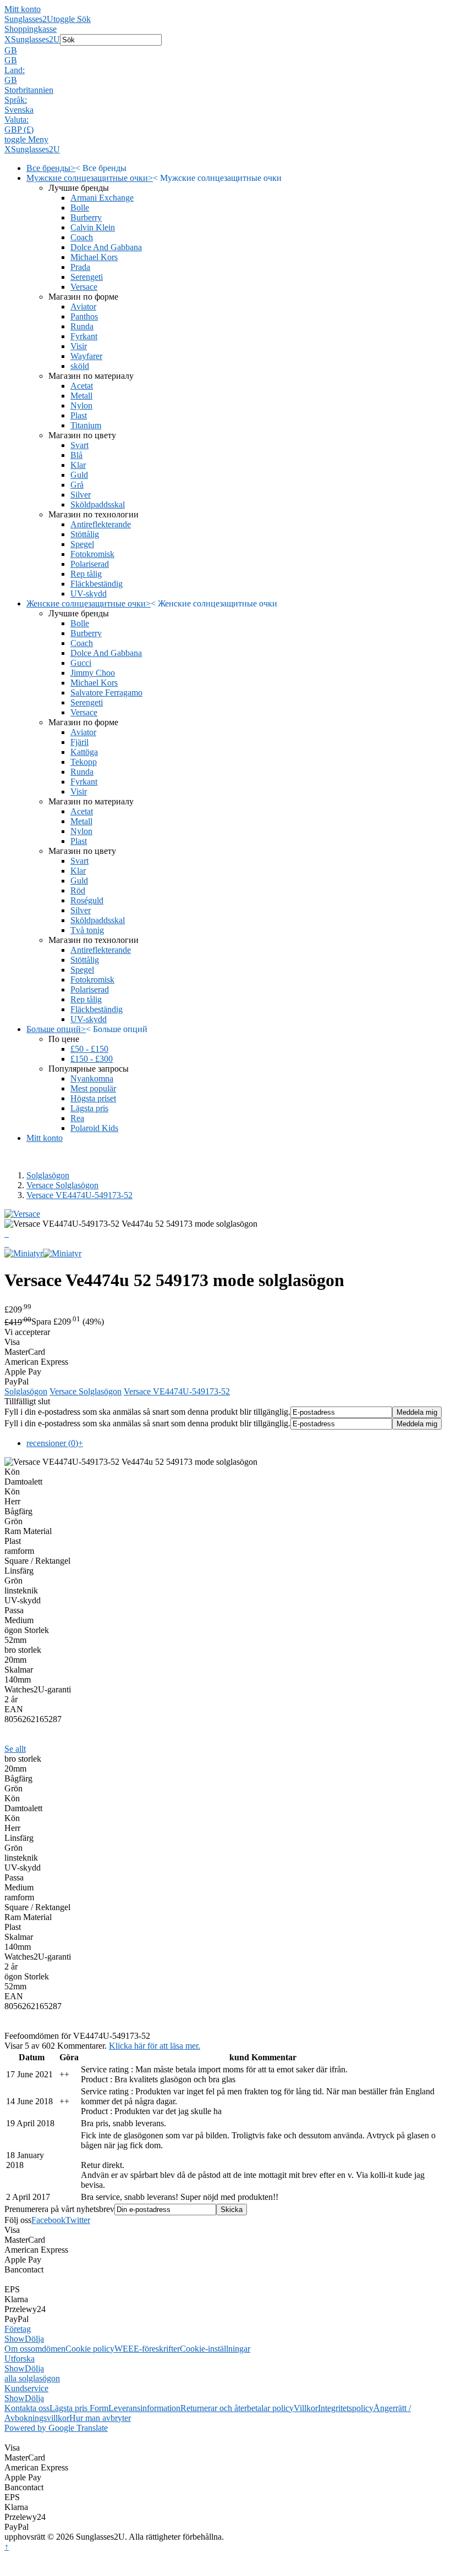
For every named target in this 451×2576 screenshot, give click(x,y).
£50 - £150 (89, 1049)
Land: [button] (15, 70)
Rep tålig (86, 574)
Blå (76, 455)
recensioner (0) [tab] (55, 1443)
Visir (79, 346)
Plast (79, 415)
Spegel (82, 544)
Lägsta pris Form (79, 2408)
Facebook (48, 2220)
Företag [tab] (18, 2329)
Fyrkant (84, 336)
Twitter (78, 2220)
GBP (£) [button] (19, 129)
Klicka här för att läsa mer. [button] (155, 2046)
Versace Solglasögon (62, 1185)
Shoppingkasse (31, 29)
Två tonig (87, 930)
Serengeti (87, 277)
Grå (77, 485)
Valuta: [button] (16, 120)
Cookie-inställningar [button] (215, 2349)
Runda (82, 326)
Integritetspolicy (346, 2408)
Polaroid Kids (94, 1128)
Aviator (83, 307)
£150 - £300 (92, 1059)
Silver (81, 495)
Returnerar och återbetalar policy (237, 2408)
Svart (79, 445)
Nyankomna (92, 1079)
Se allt (15, 1749)
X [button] (8, 39)
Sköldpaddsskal (98, 504)
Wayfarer (86, 356)
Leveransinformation (144, 2408)
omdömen (48, 2349)
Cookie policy (90, 2349)
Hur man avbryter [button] (100, 2418)
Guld (79, 475)
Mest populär (93, 1088)
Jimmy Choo (93, 673)
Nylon (81, 406)
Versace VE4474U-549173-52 (79, 1195)
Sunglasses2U (29, 19)
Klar (78, 465)
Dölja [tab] (34, 2339)
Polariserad (90, 564)
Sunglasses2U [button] (35, 39)
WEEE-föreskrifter (147, 2349)
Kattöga (84, 752)
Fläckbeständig (97, 584)
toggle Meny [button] (26, 139)
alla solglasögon (32, 2378)
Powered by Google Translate (56, 2428)
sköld (80, 366)
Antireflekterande (101, 524)
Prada (80, 267)
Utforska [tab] (20, 2359)
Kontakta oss (27, 2408)
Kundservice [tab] (26, 2388)
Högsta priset (93, 1098)
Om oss (18, 2349)
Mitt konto (23, 9)
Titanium (86, 425)
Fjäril (79, 742)
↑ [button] (7, 2547)
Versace (84, 287)
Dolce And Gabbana (106, 247)
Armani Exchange (102, 198)
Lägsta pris (89, 1108)
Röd (78, 890)
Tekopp (84, 762)
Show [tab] (15, 2339)
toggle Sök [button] (72, 19)
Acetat (82, 386)
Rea (77, 1118)
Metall (81, 396)
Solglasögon (48, 1175)
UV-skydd (89, 594)
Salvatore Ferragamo (106, 693)
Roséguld (87, 900)
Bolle (80, 208)
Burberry (86, 217)
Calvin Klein (93, 227)
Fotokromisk (92, 554)
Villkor (306, 2408)
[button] (226, 51)
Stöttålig (85, 534)
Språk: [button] (16, 100)
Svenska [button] (19, 110)
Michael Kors (94, 257)
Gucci (81, 663)
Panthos (84, 316)
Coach (82, 237)
